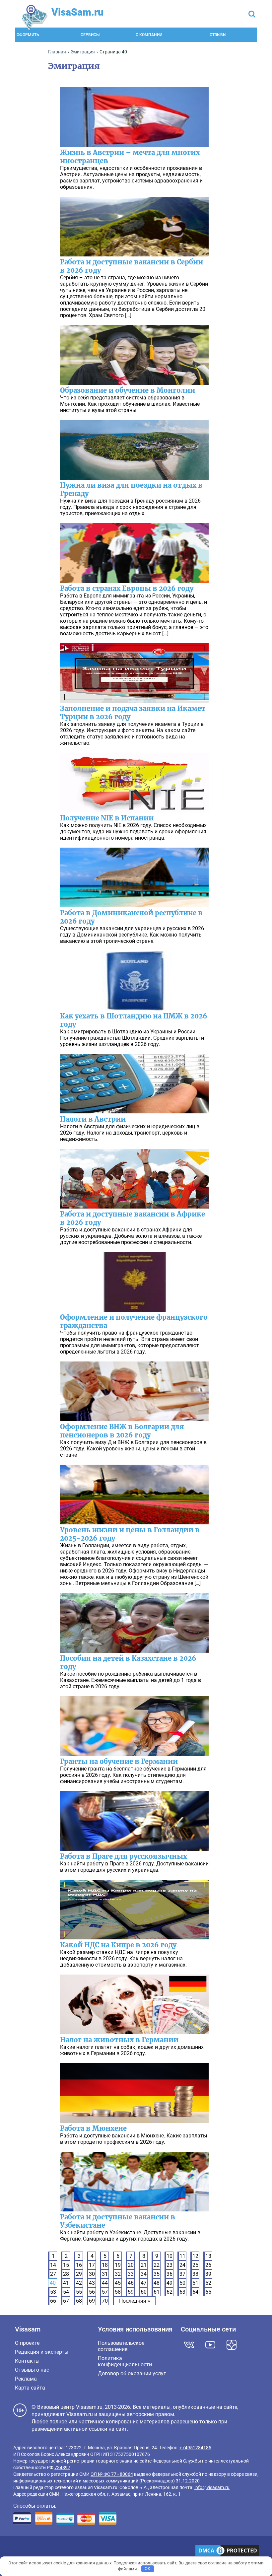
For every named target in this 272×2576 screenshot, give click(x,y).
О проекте (27, 2343)
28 (66, 2274)
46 (131, 2283)
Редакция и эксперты (42, 2352)
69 (92, 2301)
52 (208, 2283)
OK (147, 2569)
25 (195, 2265)
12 (195, 2256)
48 (157, 2283)
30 (92, 2274)
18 (105, 2265)
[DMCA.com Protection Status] (227, 2551)
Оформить (28, 35)
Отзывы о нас (32, 2370)
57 (105, 2292)
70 (105, 2301)
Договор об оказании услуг (132, 2373)
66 (53, 2301)
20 (131, 2265)
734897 (62, 2468)
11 (182, 2256)
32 (118, 2274)
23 (170, 2265)
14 (53, 2265)
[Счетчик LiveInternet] (17, 2551)
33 (131, 2274)
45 (118, 2283)
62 (170, 2292)
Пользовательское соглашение (121, 2346)
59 (131, 2292)
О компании (149, 35)
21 (144, 2265)
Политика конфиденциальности (125, 2361)
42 (79, 2283)
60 (144, 2292)
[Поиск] (252, 15)
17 (92, 2265)
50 (182, 2283)
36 (170, 2274)
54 (66, 2292)
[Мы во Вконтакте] (189, 2345)
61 (157, 2292)
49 (170, 2283)
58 (118, 2292)
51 (195, 2283)
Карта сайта (30, 2388)
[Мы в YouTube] (210, 2345)
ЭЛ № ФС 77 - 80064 (112, 2474)
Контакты (27, 2361)
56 (92, 2292)
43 (92, 2283)
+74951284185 (195, 2448)
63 (182, 2292)
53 (53, 2292)
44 (105, 2283)
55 (79, 2292)
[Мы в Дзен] (232, 2345)
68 (79, 2301)
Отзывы (218, 35)
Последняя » (135, 2301)
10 (170, 2256)
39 (208, 2274)
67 (66, 2301)
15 (66, 2265)
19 (118, 2265)
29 (79, 2274)
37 (182, 2274)
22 (157, 2265)
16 (79, 2265)
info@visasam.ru (212, 2487)
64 (195, 2292)
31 (105, 2274)
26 (208, 2265)
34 (144, 2274)
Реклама (26, 2379)
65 (208, 2292)
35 (157, 2274)
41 (66, 2283)
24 (182, 2265)
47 (144, 2283)
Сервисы (90, 35)
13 (208, 2256)
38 (195, 2274)
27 (53, 2274)
